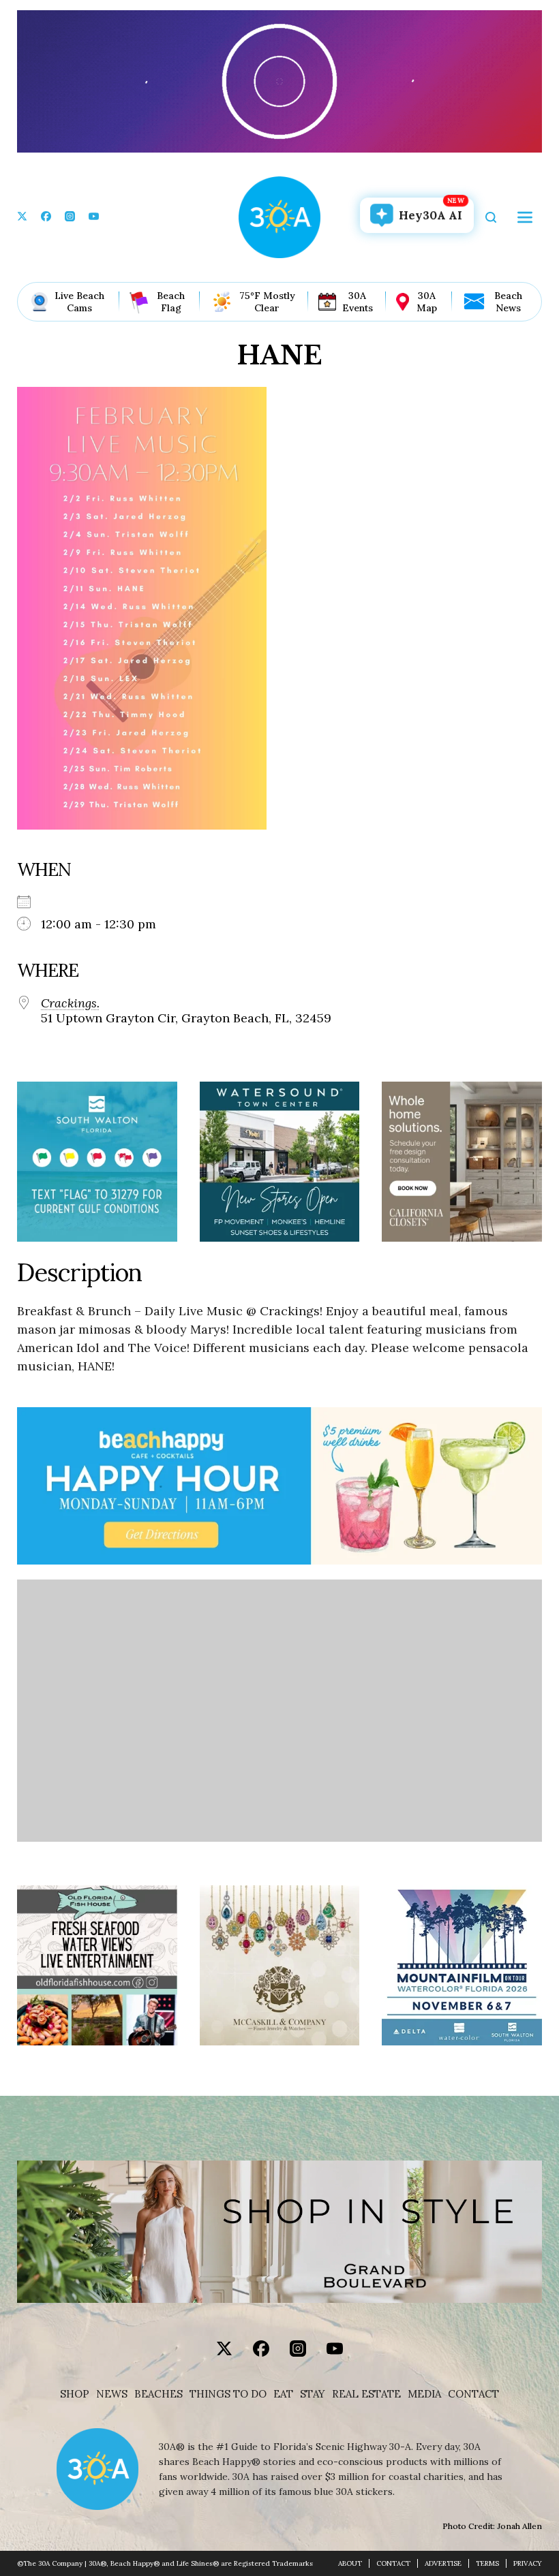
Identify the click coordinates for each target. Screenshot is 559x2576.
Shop (75, 2394)
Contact (473, 2394)
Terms (487, 2563)
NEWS (112, 2394)
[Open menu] (525, 217)
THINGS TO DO (228, 2394)
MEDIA (424, 2394)
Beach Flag (171, 302)
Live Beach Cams (79, 302)
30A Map (427, 302)
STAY (313, 2394)
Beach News (508, 302)
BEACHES (158, 2394)
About (350, 2563)
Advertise (443, 2563)
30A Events (358, 302)
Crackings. (70, 1003)
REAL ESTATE (366, 2394)
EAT (283, 2394)
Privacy (528, 2563)
